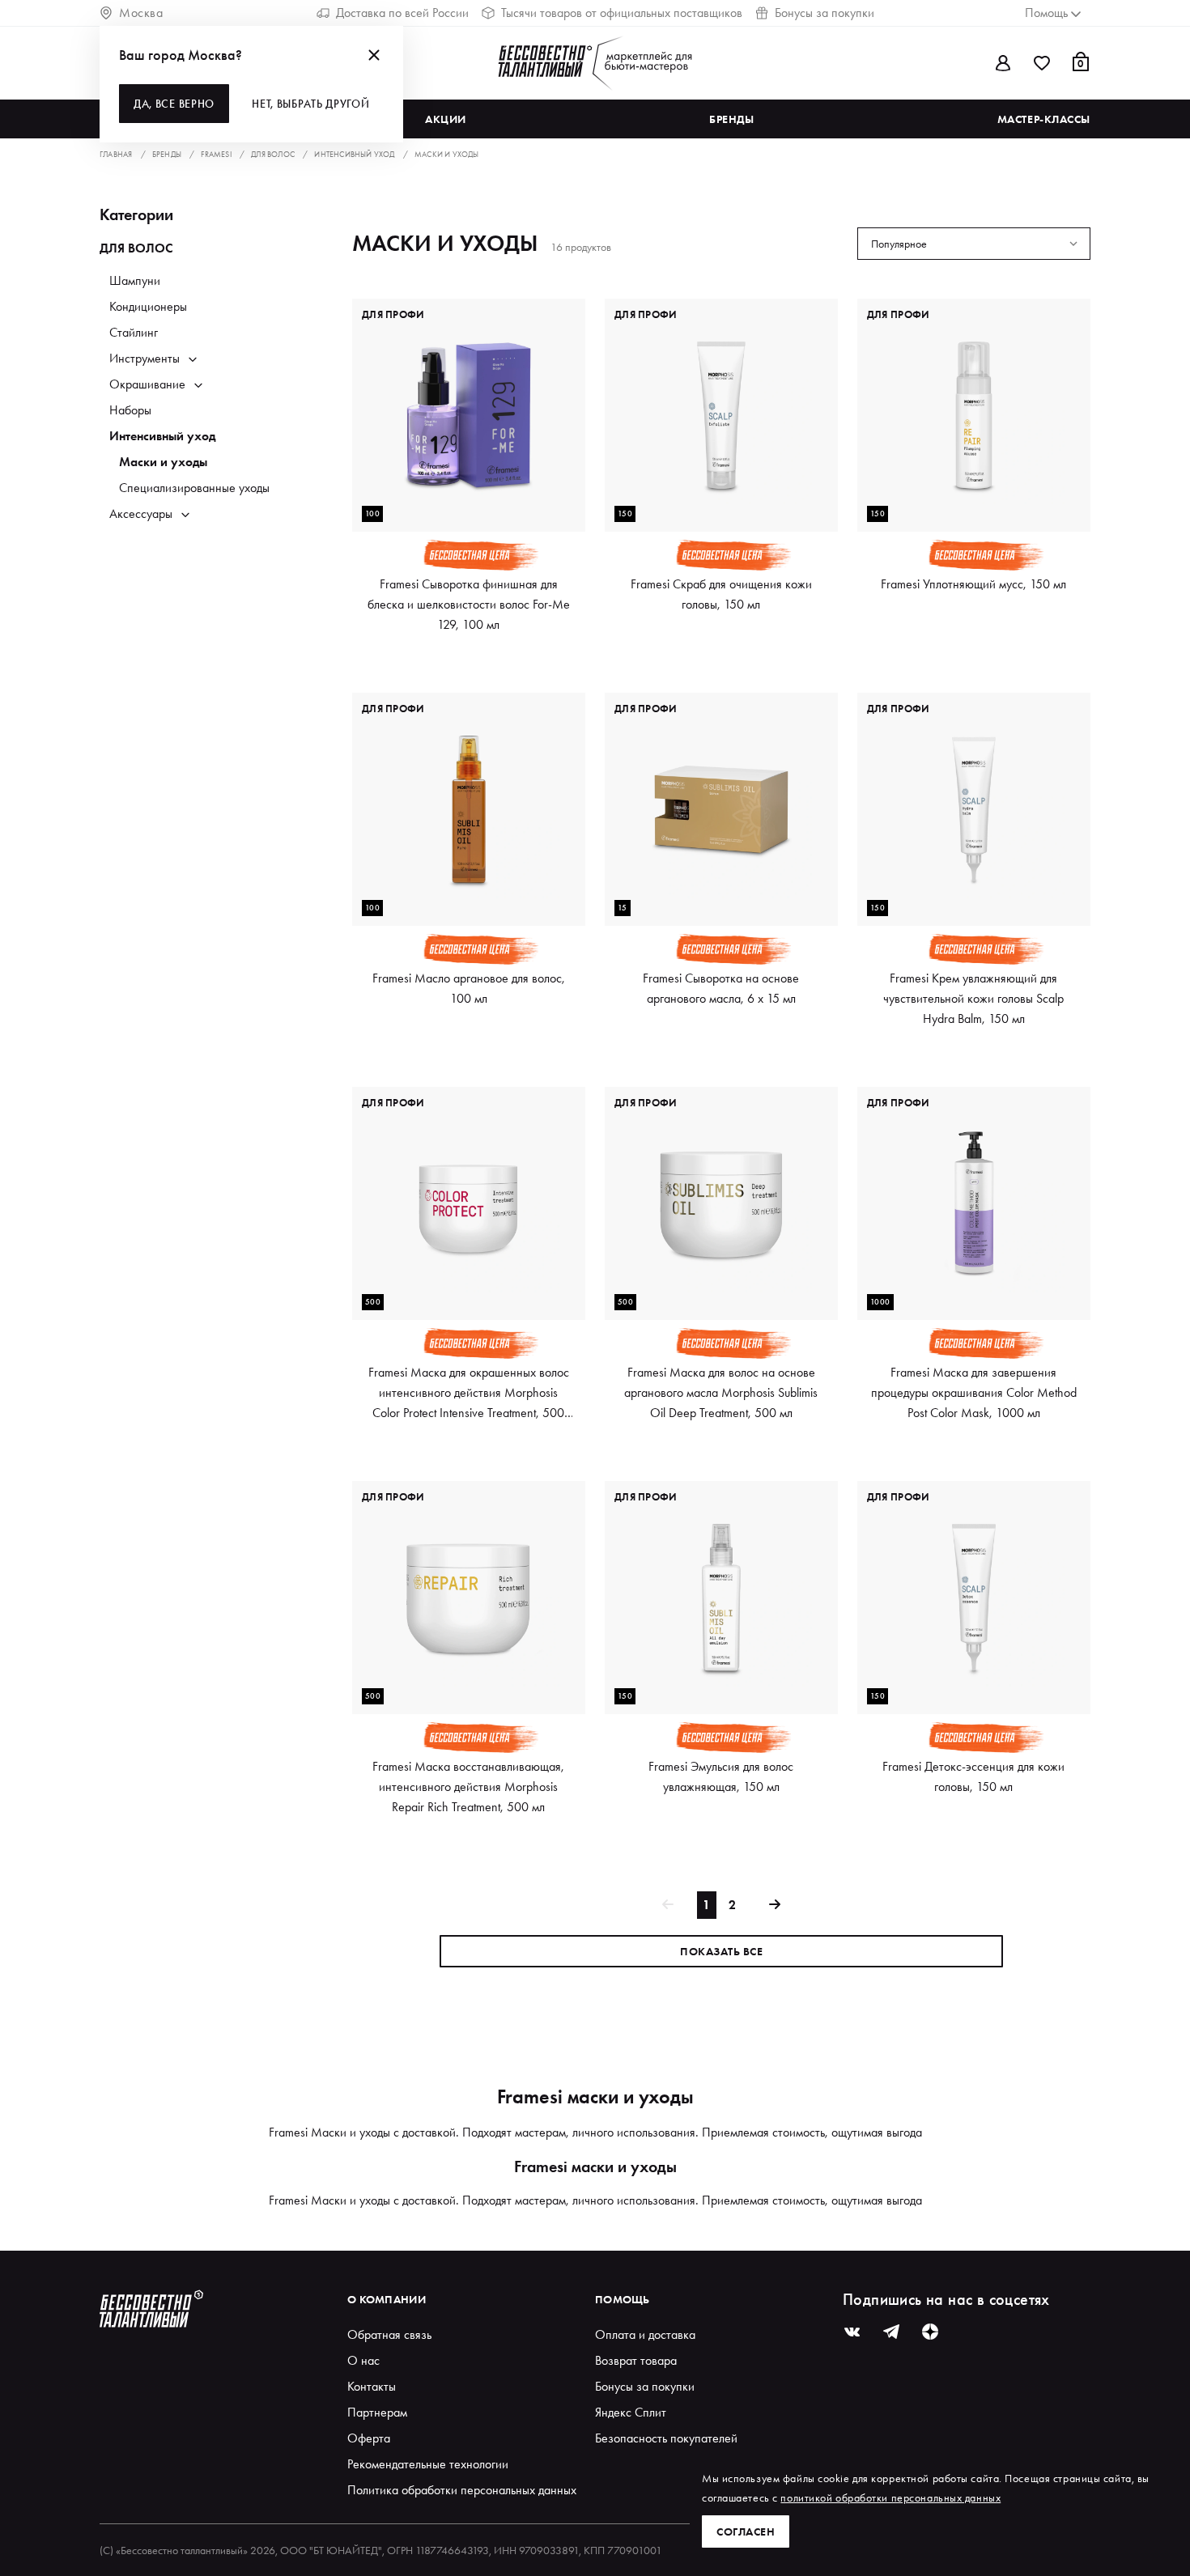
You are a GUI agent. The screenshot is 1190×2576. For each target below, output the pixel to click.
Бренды (731, 119)
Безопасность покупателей (666, 2438)
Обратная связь (389, 2334)
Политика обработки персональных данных (462, 2490)
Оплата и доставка (645, 2334)
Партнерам (377, 2412)
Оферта (369, 2438)
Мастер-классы (1044, 119)
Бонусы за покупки (824, 13)
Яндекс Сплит (631, 2412)
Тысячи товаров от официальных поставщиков (622, 13)
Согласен (746, 2531)
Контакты (372, 2386)
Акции (446, 119)
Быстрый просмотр (469, 503)
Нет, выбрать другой (310, 104)
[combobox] (974, 244)
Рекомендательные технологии (428, 2464)
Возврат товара (636, 2360)
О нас (363, 2360)
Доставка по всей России (402, 13)
